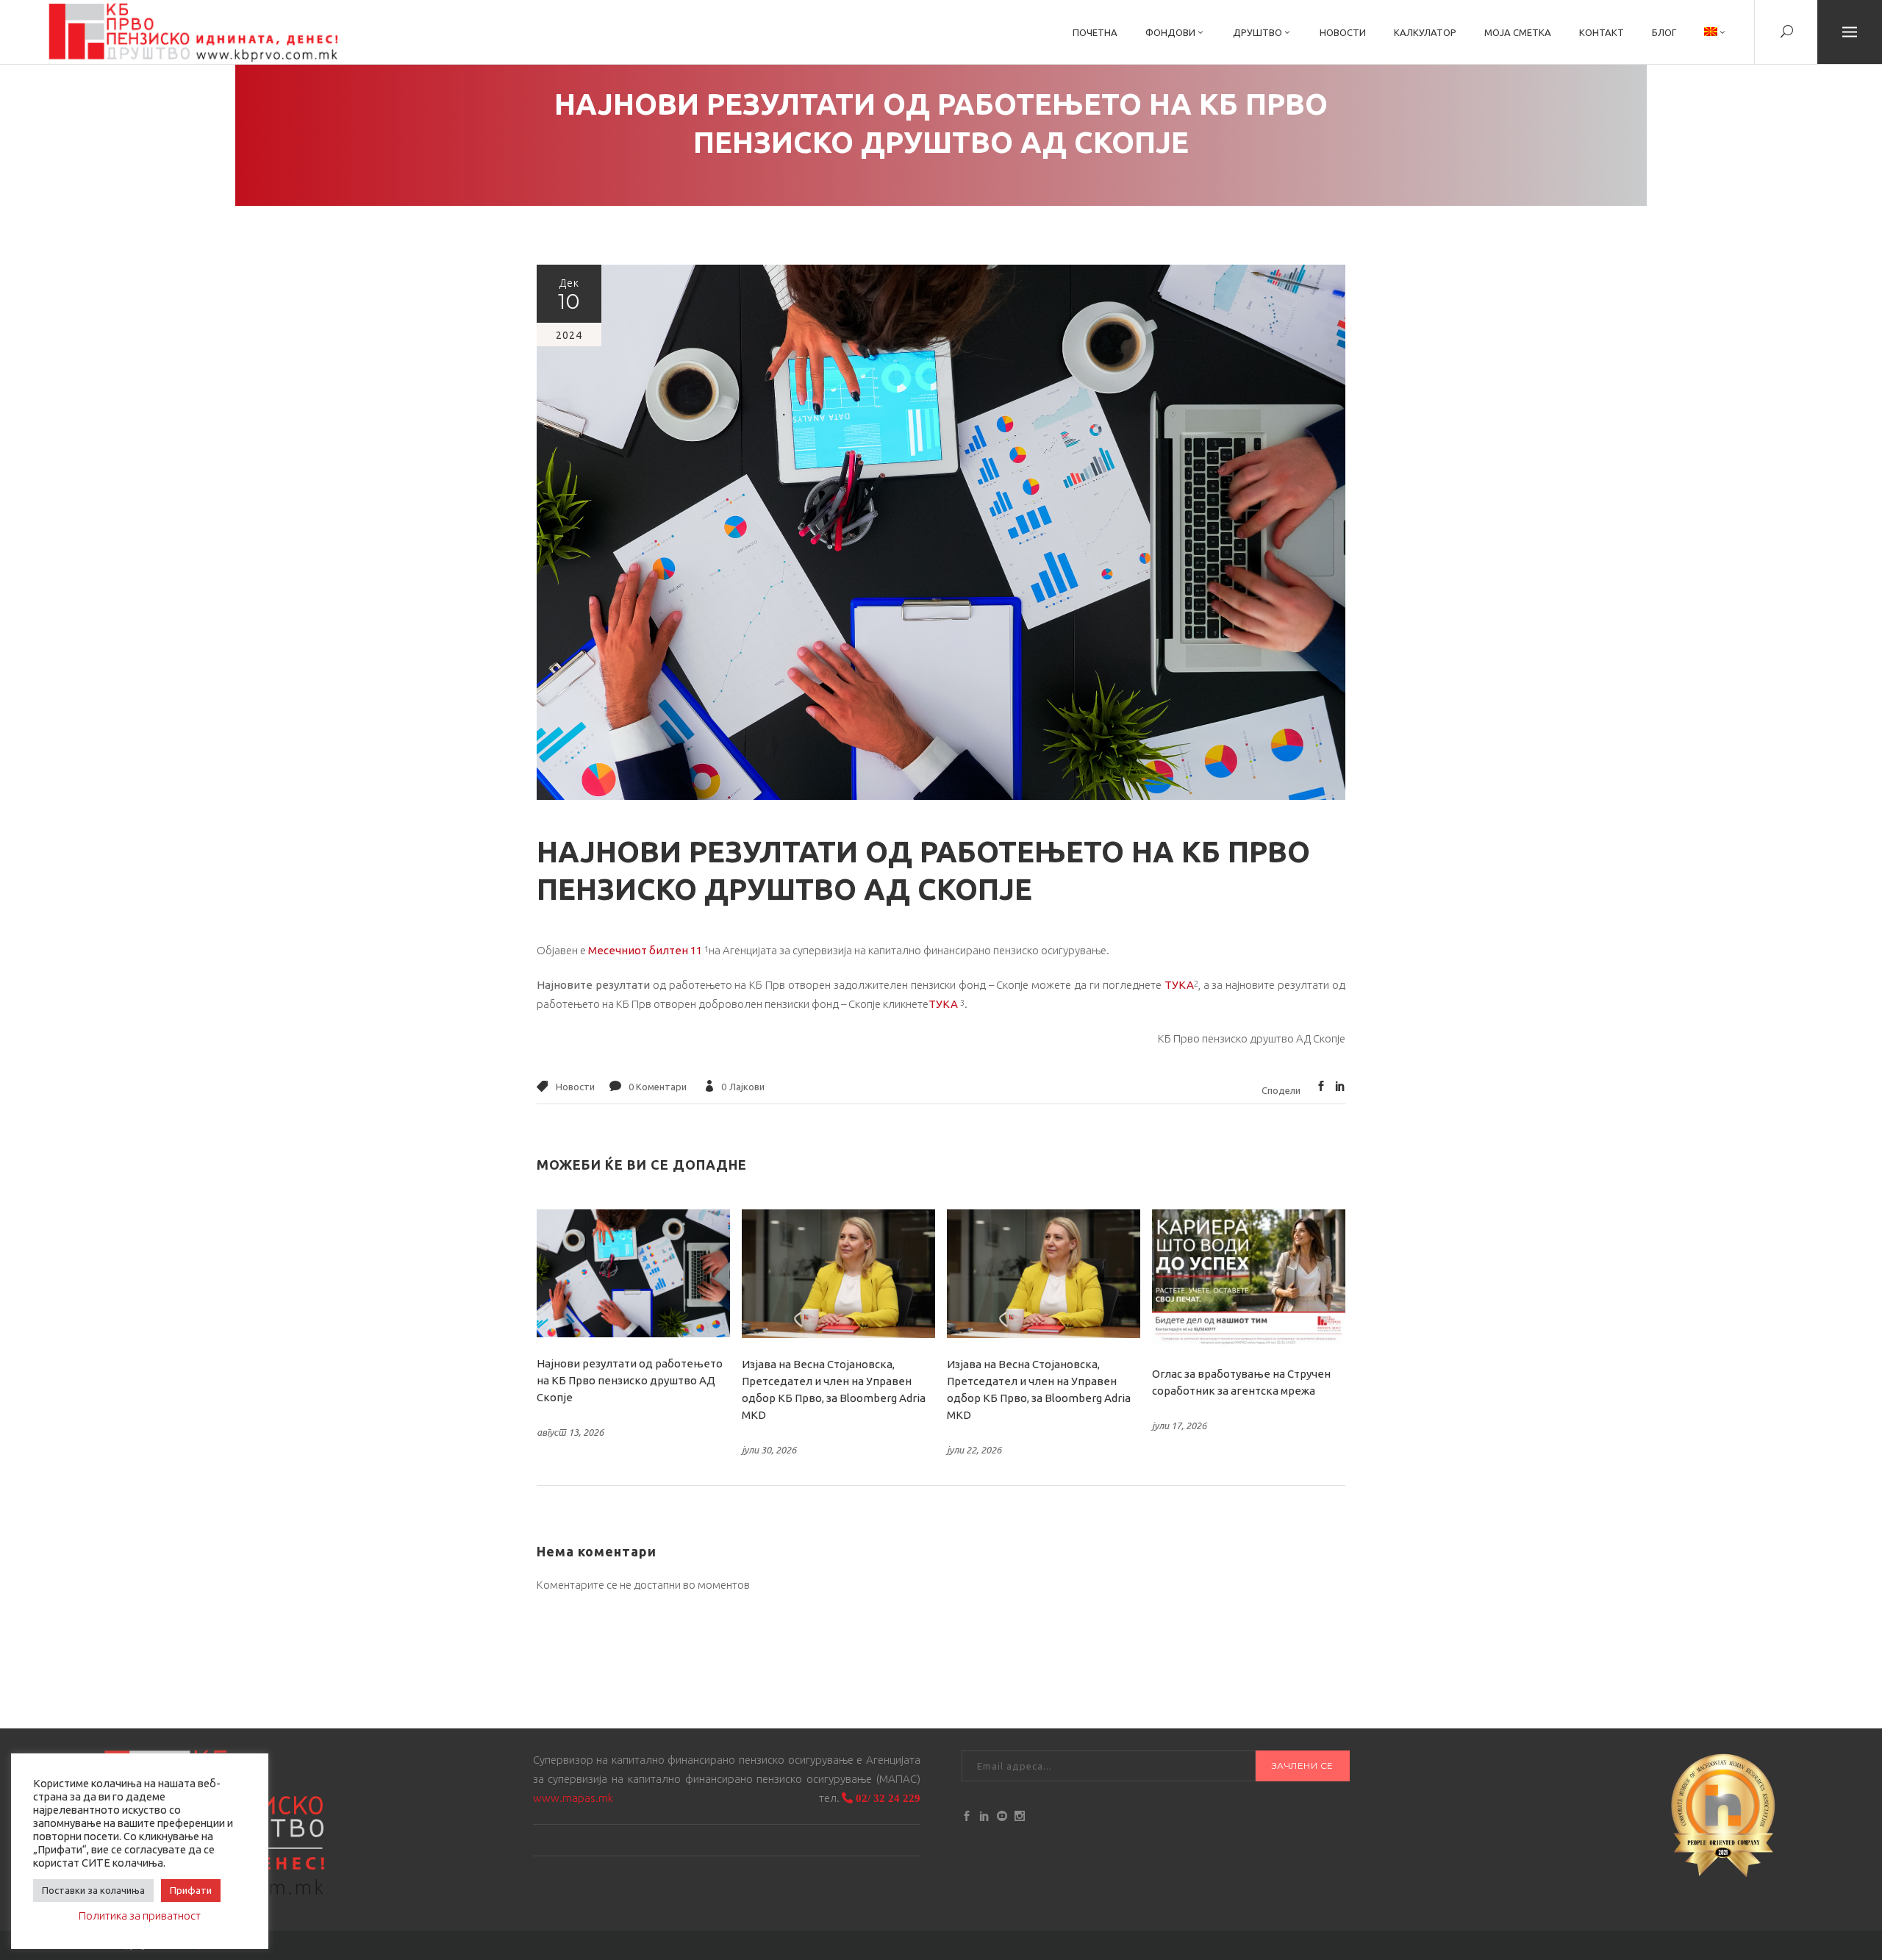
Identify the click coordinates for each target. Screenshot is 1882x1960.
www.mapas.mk (573, 1798)
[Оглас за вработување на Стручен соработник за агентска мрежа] (1249, 1278)
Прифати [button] (191, 1890)
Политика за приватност (140, 1916)
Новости (575, 1087)
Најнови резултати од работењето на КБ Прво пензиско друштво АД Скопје (630, 1380)
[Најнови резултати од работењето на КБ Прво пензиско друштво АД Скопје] (633, 1273)
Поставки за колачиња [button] (93, 1890)
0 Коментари (658, 1087)
